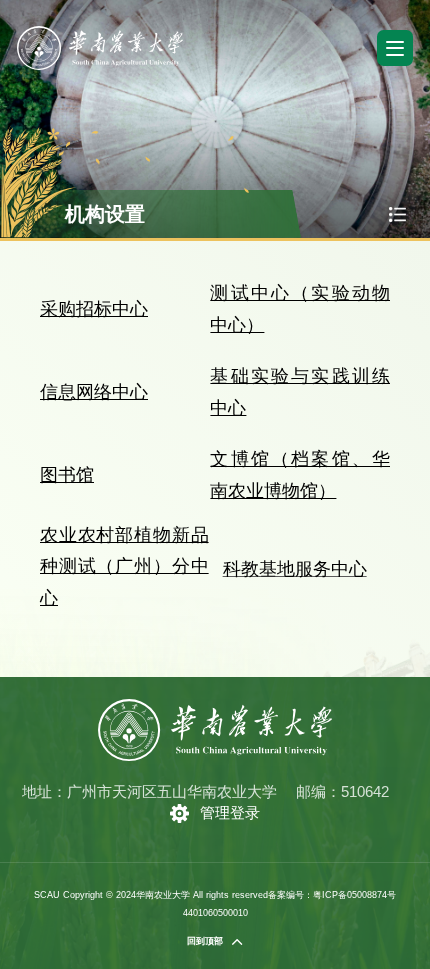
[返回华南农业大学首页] (100, 32)
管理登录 (230, 812)
